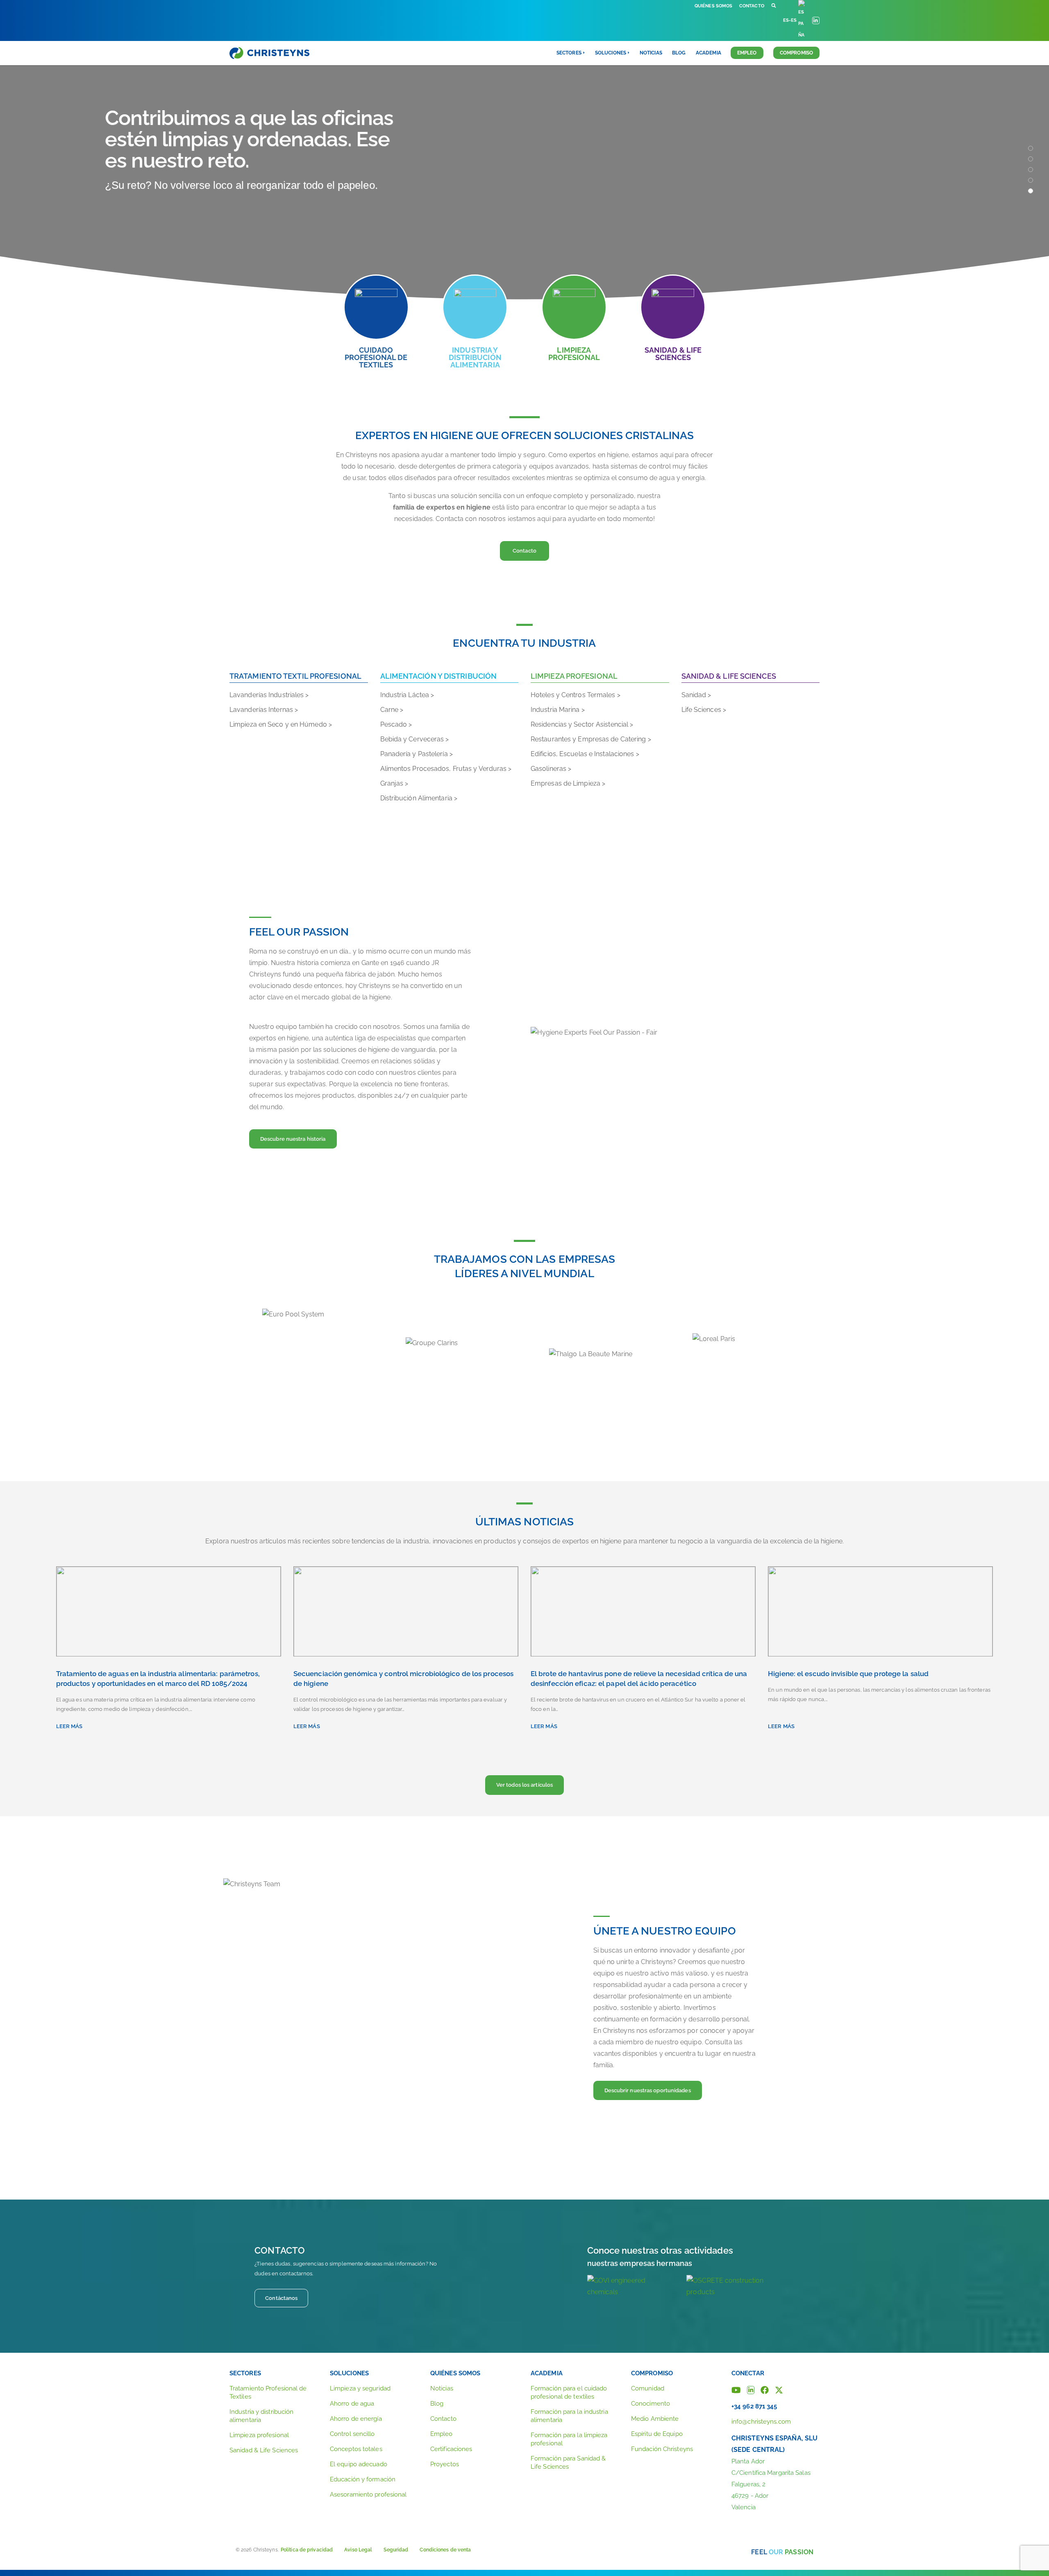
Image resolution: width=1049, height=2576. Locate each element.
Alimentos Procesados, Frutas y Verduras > (446, 769)
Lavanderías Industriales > (269, 695)
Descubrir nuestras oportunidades (648, 2090)
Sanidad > (696, 695)
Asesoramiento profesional (368, 2494)
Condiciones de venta (445, 2550)
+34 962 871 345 (754, 2406)
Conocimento (651, 2404)
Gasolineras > (551, 769)
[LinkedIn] (751, 2389)
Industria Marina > (558, 710)
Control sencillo (352, 2434)
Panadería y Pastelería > (417, 754)
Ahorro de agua (352, 2404)
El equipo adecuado (359, 2464)
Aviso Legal (358, 2550)
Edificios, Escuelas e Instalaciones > (585, 754)
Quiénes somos (713, 6)
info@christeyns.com (761, 2422)
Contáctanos (281, 2298)
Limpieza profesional (259, 2435)
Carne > (392, 710)
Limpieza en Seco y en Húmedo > (281, 724)
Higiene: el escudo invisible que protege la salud (848, 1674)
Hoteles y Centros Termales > (576, 695)
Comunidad (648, 2388)
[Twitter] (779, 2389)
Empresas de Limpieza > (568, 783)
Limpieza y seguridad (360, 2388)
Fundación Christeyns (662, 2449)
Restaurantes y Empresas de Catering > (591, 739)
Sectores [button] (569, 53)
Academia (708, 53)
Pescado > (396, 724)
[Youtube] (736, 2389)
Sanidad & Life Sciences (264, 2450)
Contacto (752, 6)
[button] (774, 6)
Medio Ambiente (655, 2419)
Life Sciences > (704, 710)
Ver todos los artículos (524, 1785)
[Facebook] (765, 2389)
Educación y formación (363, 2479)
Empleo (747, 53)
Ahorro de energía (356, 2419)
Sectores (245, 2373)
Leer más (69, 1726)
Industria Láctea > (407, 695)
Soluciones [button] (611, 53)
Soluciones (349, 2373)
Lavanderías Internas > (264, 710)
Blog (679, 53)
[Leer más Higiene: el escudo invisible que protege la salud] (880, 1611)
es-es (790, 20)
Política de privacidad (307, 2550)
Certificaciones (451, 2449)
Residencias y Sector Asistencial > (582, 724)
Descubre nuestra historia (293, 1139)
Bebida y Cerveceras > (415, 739)
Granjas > (394, 783)
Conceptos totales (356, 2449)
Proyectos (445, 2464)
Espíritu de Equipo (657, 2434)
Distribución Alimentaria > (419, 798)
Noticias (651, 53)
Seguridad (396, 2550)
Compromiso (796, 53)
